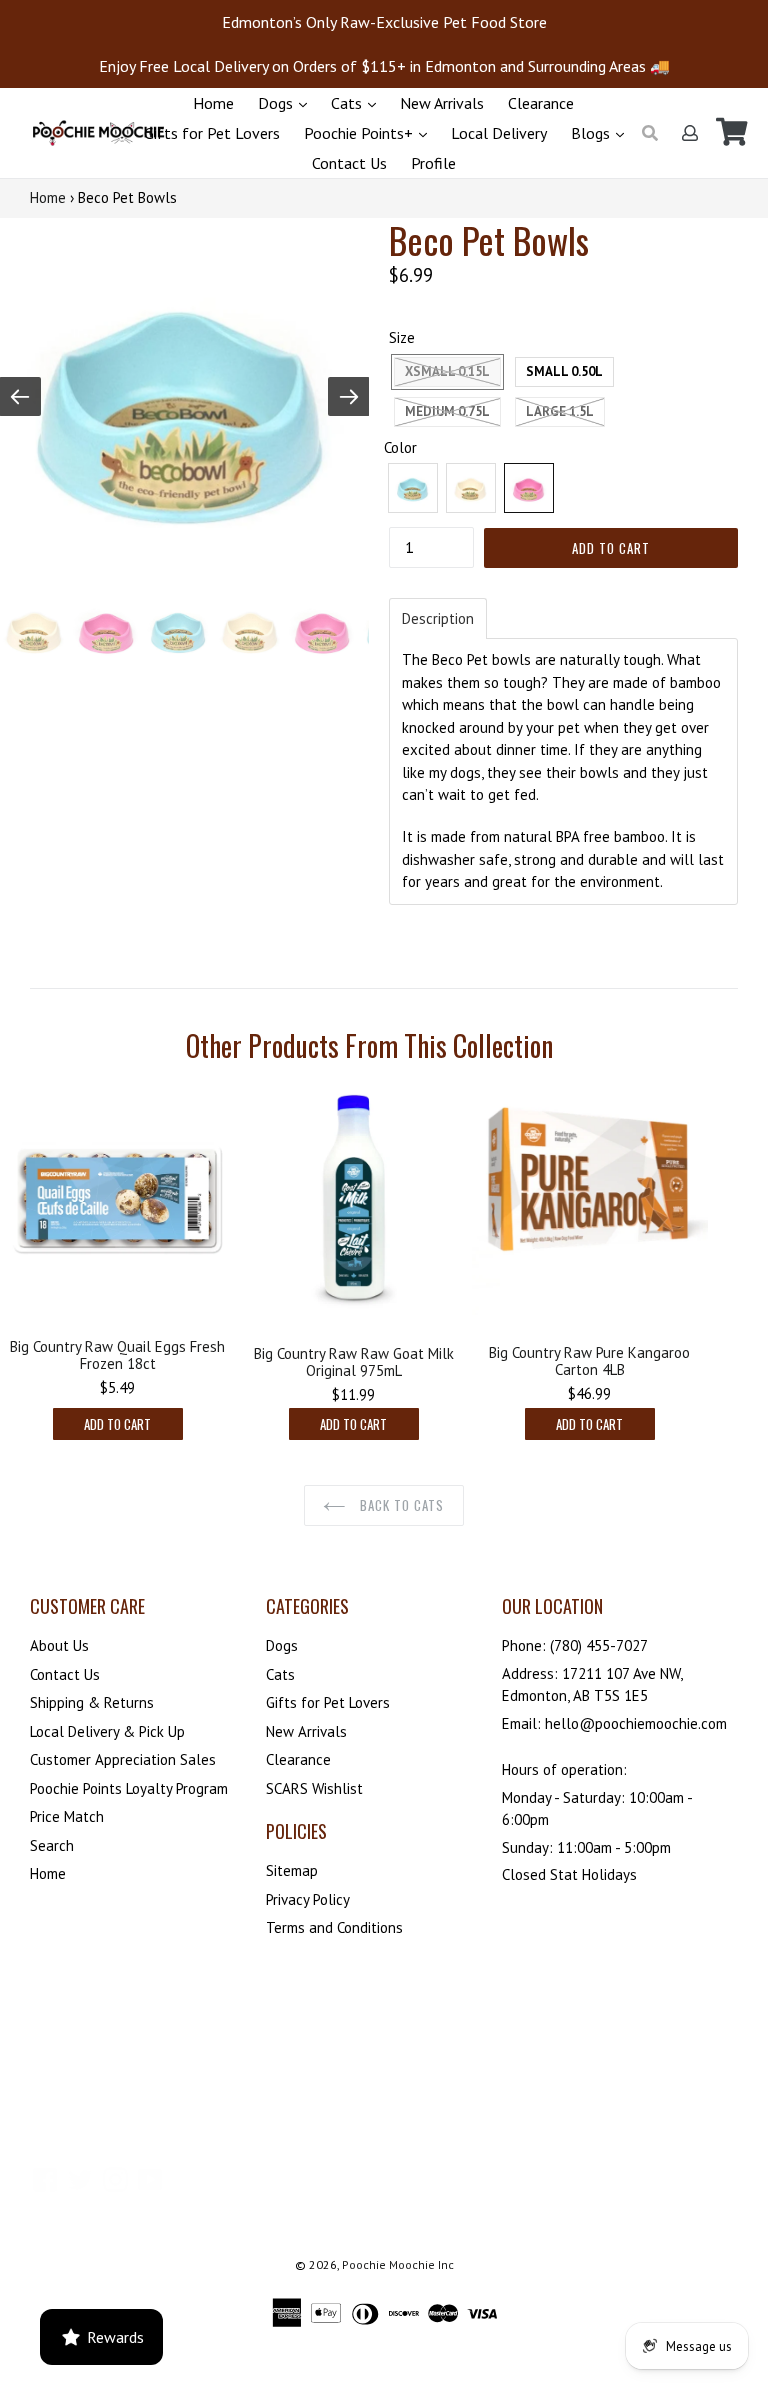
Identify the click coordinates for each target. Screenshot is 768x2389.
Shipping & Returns (92, 1702)
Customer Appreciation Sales (123, 1759)
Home (213, 103)
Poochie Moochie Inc (398, 2264)
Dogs (277, 103)
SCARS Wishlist (314, 1788)
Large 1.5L (560, 411)
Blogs (592, 133)
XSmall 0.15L (447, 371)
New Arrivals (442, 103)
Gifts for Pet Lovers (212, 133)
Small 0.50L (564, 371)
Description (438, 618)
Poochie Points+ (360, 133)
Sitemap (292, 1870)
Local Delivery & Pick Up (107, 1731)
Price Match (67, 1816)
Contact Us (349, 163)
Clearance (541, 103)
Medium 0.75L (447, 411)
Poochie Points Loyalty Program (129, 1788)
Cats (348, 103)
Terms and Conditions (334, 1927)
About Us (59, 1645)
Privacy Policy (308, 1899)
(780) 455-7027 (599, 1645)
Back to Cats (400, 1505)
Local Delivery (499, 133)
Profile (433, 163)
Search (52, 1845)
